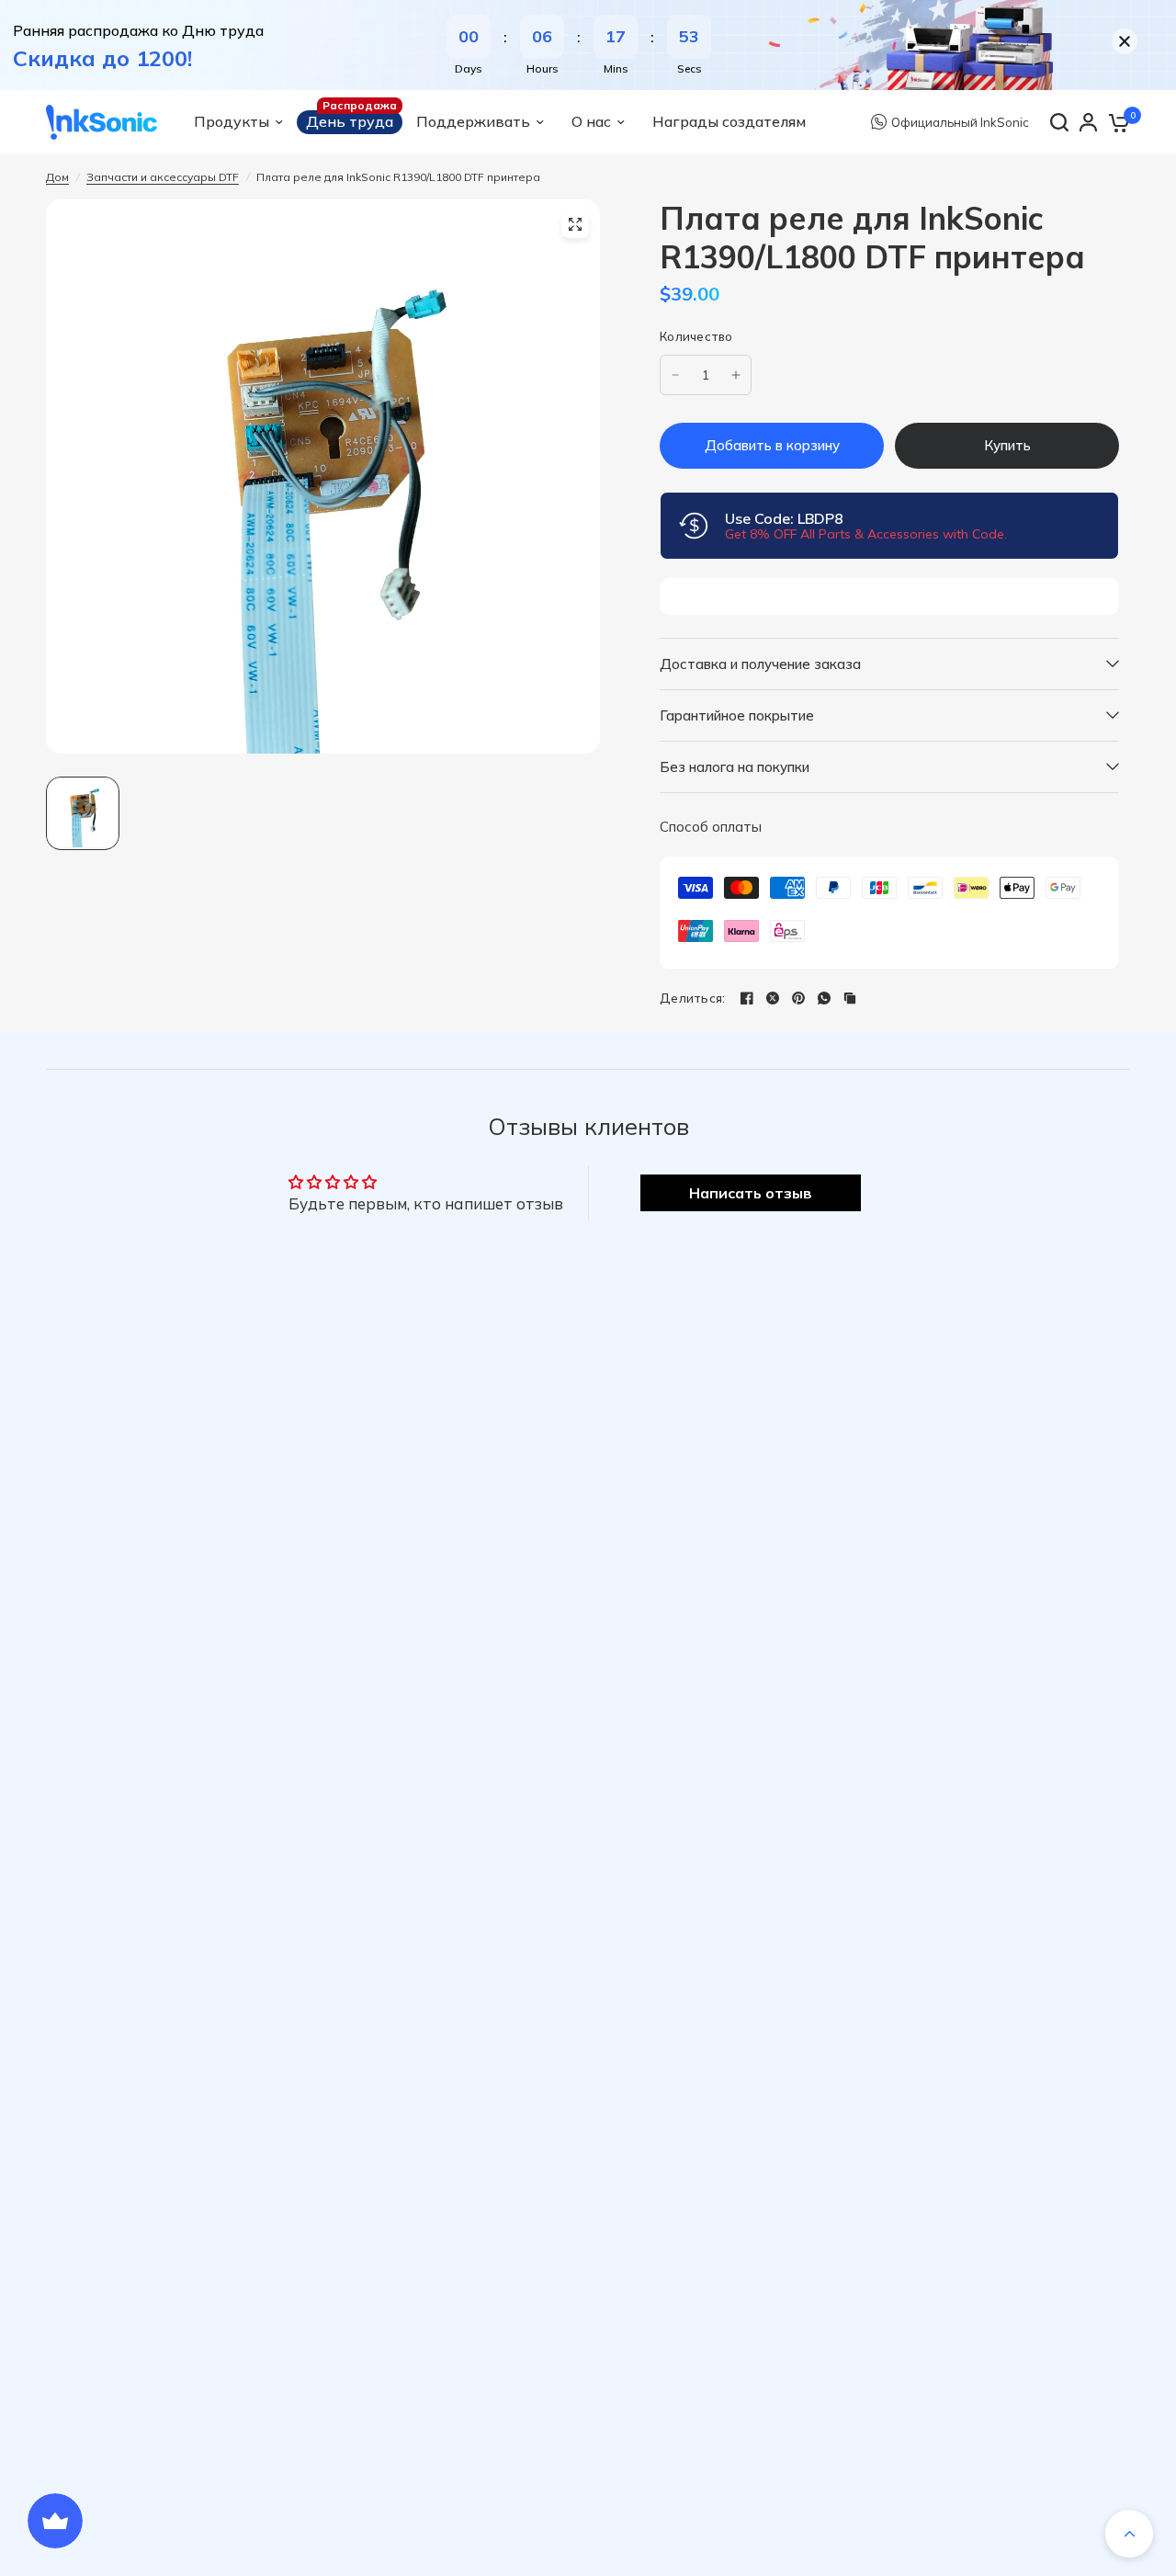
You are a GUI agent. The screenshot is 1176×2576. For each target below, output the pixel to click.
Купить (1007, 445)
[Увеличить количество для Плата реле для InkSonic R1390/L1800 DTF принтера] (736, 375)
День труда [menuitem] (350, 121)
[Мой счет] (1088, 122)
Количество (696, 336)
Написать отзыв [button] (751, 1193)
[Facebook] (747, 998)
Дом (57, 177)
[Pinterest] (798, 998)
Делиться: (692, 999)
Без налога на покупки (735, 767)
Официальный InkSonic (960, 120)
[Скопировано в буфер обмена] (850, 998)
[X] (773, 998)
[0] (1118, 122)
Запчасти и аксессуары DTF (163, 177)
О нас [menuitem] (591, 121)
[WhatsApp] (824, 998)
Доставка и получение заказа (760, 664)
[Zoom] (575, 224)
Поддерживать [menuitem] (473, 121)
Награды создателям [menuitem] (729, 121)
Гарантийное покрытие (737, 715)
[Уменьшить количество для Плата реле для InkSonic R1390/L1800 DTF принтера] (675, 375)
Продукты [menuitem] (232, 121)
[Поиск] (1059, 122)
